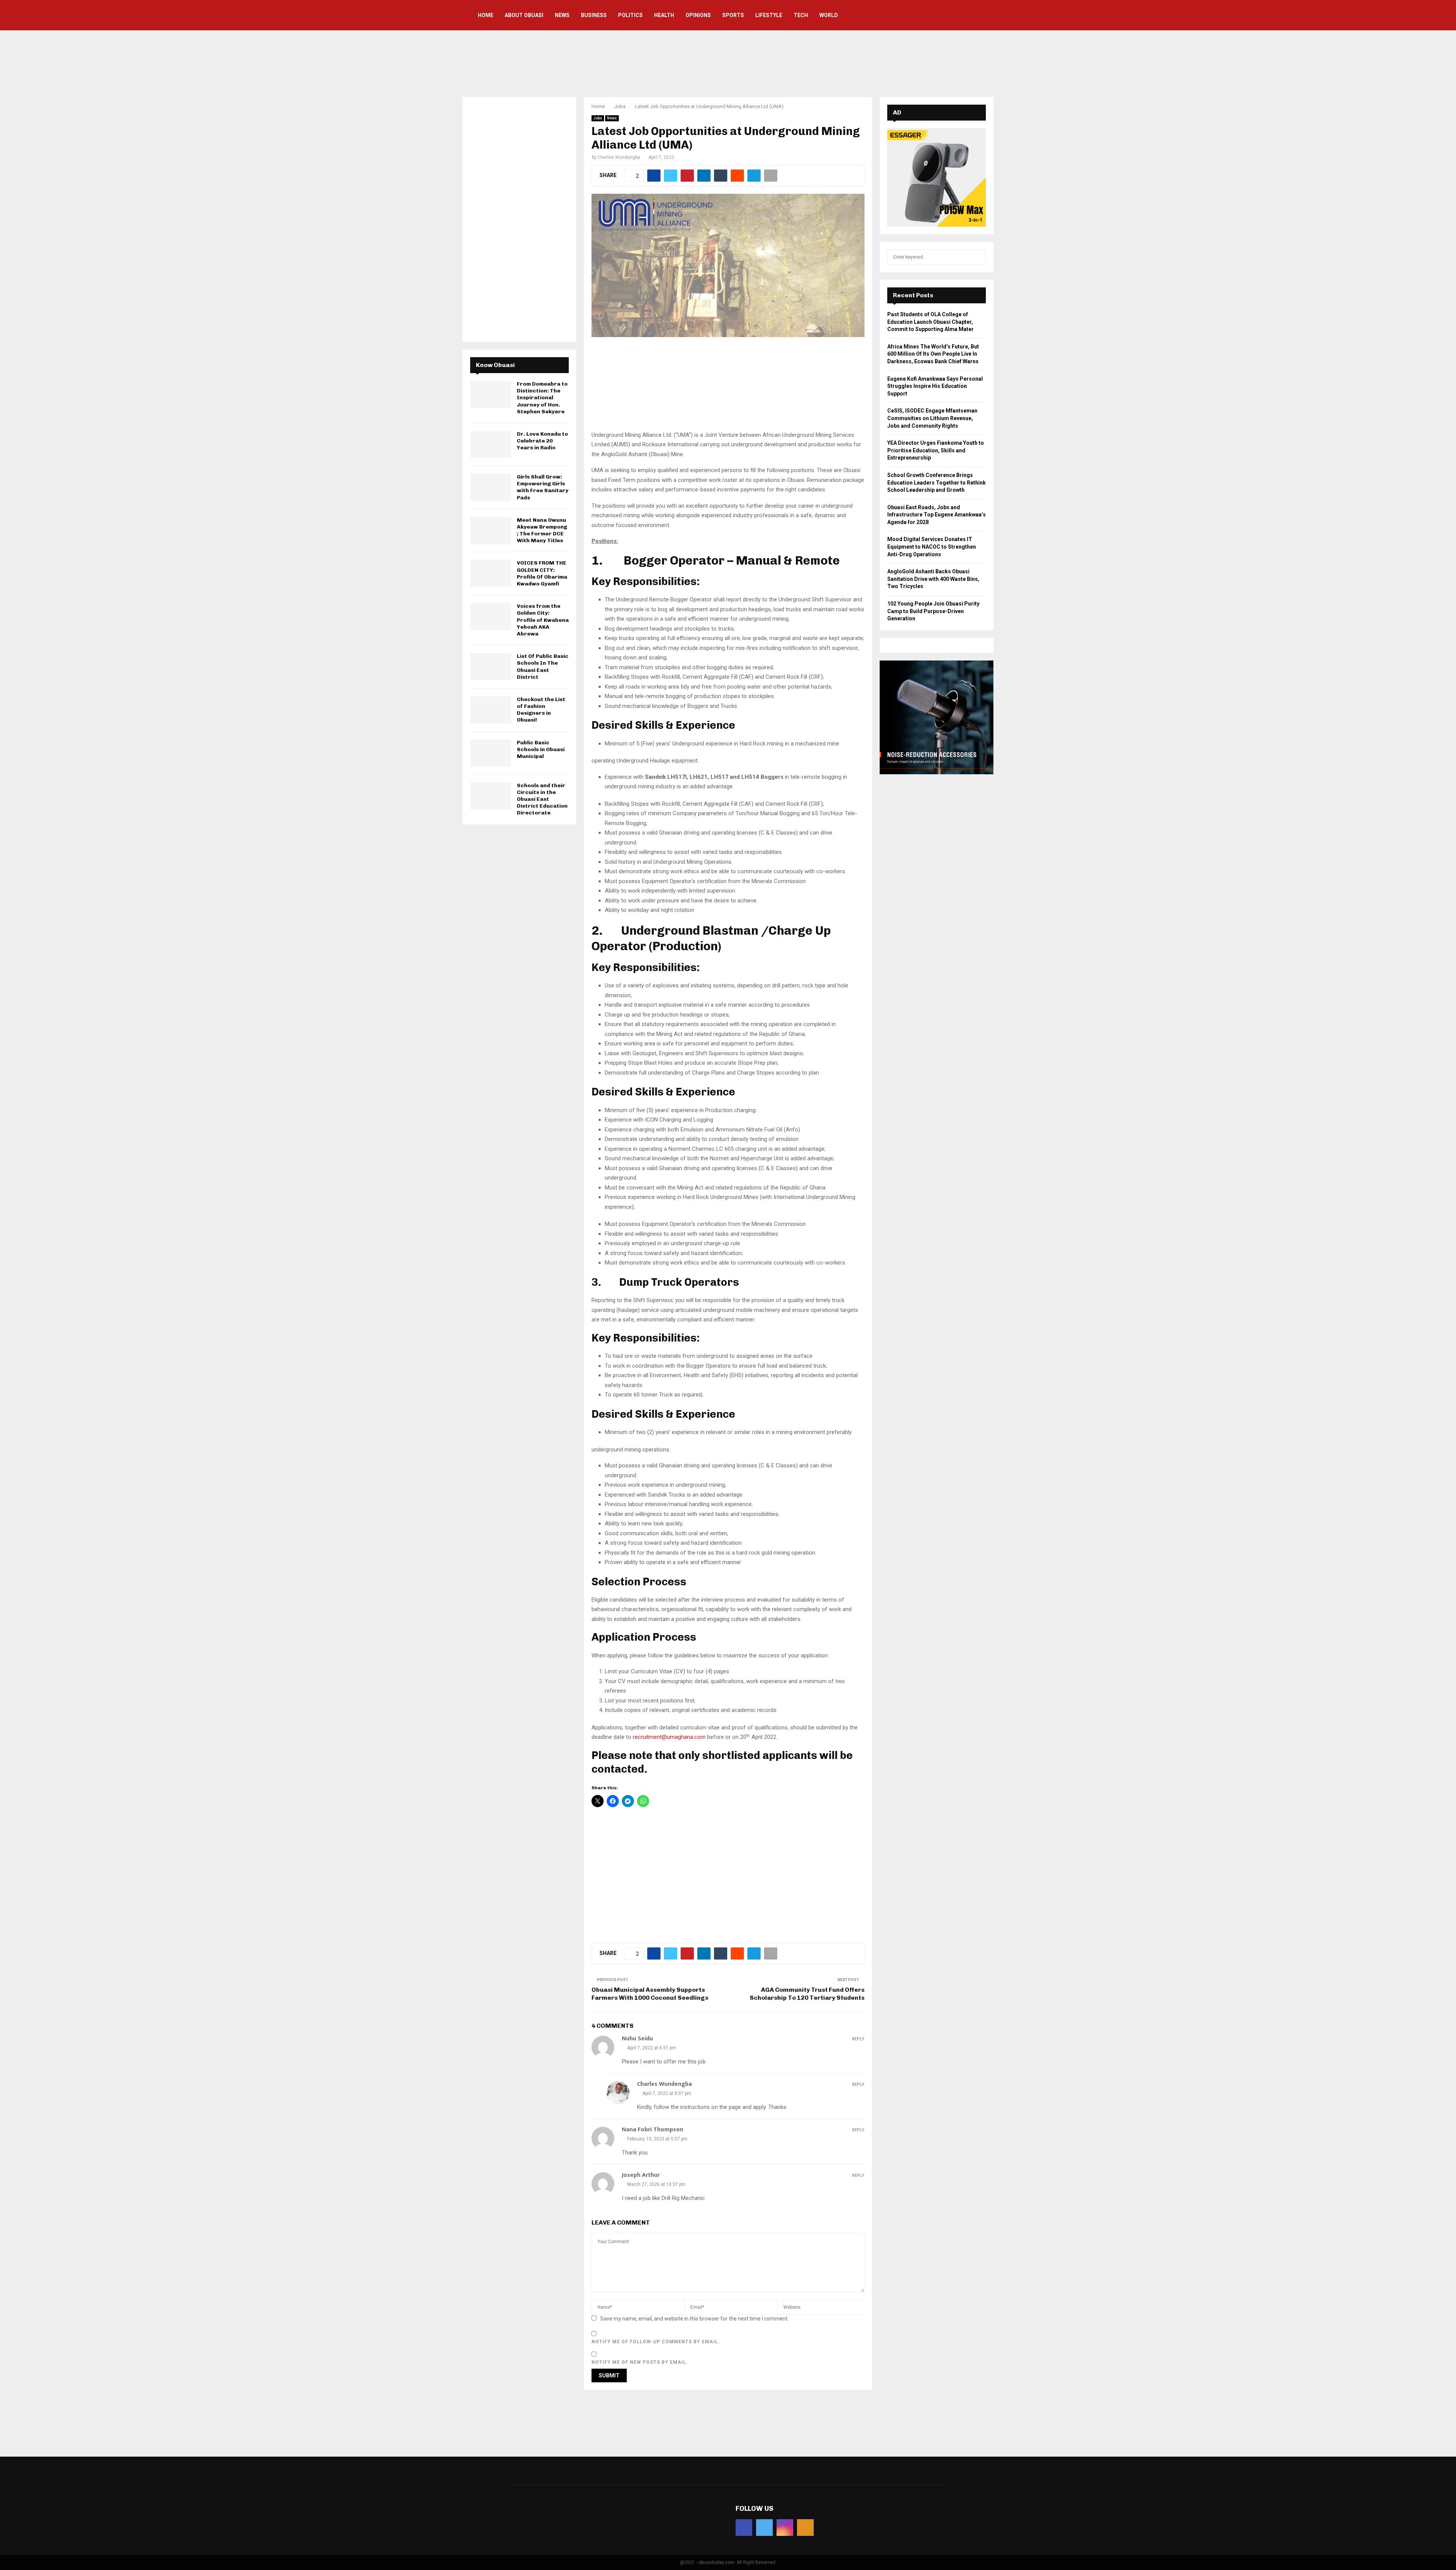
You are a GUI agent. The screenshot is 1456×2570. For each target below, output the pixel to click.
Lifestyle (769, 15)
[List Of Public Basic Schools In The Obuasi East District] (491, 667)
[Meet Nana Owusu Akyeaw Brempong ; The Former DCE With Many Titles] (491, 530)
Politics (630, 15)
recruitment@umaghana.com (670, 1737)
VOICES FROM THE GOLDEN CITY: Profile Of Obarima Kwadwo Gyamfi (542, 573)
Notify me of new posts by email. (640, 2362)
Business (594, 15)
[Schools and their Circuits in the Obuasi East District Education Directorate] (491, 796)
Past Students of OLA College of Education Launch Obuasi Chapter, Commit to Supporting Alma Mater (930, 322)
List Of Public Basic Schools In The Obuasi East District (543, 667)
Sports (733, 15)
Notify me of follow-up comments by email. (656, 2342)
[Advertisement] (728, 63)
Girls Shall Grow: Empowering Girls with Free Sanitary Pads (543, 487)
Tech (801, 15)
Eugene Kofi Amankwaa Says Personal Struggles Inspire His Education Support (935, 386)
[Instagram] (785, 2528)
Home (486, 15)
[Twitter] (764, 2528)
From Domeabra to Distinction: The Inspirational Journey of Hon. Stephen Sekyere (542, 398)
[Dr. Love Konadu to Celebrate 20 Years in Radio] (491, 444)
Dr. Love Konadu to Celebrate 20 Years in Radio (542, 441)
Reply (858, 2039)
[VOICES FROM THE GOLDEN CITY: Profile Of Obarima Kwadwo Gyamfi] (491, 573)
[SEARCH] (978, 257)
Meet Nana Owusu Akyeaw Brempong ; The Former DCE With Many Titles (542, 530)
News (562, 15)
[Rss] (805, 2528)
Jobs (598, 118)
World (829, 15)
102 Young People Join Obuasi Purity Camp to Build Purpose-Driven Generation (933, 611)
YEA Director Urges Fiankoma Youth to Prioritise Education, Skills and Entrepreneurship (936, 450)
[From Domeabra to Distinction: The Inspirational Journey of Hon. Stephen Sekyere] (491, 394)
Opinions (698, 15)
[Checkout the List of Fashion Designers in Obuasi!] (491, 710)
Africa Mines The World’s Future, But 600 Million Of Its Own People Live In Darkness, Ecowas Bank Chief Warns (933, 354)
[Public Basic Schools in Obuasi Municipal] (491, 753)
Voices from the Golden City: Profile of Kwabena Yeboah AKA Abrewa (543, 620)
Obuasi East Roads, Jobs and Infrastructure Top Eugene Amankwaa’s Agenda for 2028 (937, 515)
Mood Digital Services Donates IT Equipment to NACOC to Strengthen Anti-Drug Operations (932, 547)
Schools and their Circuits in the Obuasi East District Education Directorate (542, 799)
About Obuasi (524, 15)
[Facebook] (744, 2528)
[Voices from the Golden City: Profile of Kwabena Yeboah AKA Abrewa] (491, 617)
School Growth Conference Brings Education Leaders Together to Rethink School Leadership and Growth (937, 482)
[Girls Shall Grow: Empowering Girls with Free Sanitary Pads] (491, 487)
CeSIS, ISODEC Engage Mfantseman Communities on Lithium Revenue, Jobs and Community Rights (932, 418)
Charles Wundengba (619, 157)
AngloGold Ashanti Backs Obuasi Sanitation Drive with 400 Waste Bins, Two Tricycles (933, 579)
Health (664, 15)
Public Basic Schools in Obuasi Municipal (541, 749)
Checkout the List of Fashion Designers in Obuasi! (541, 710)
